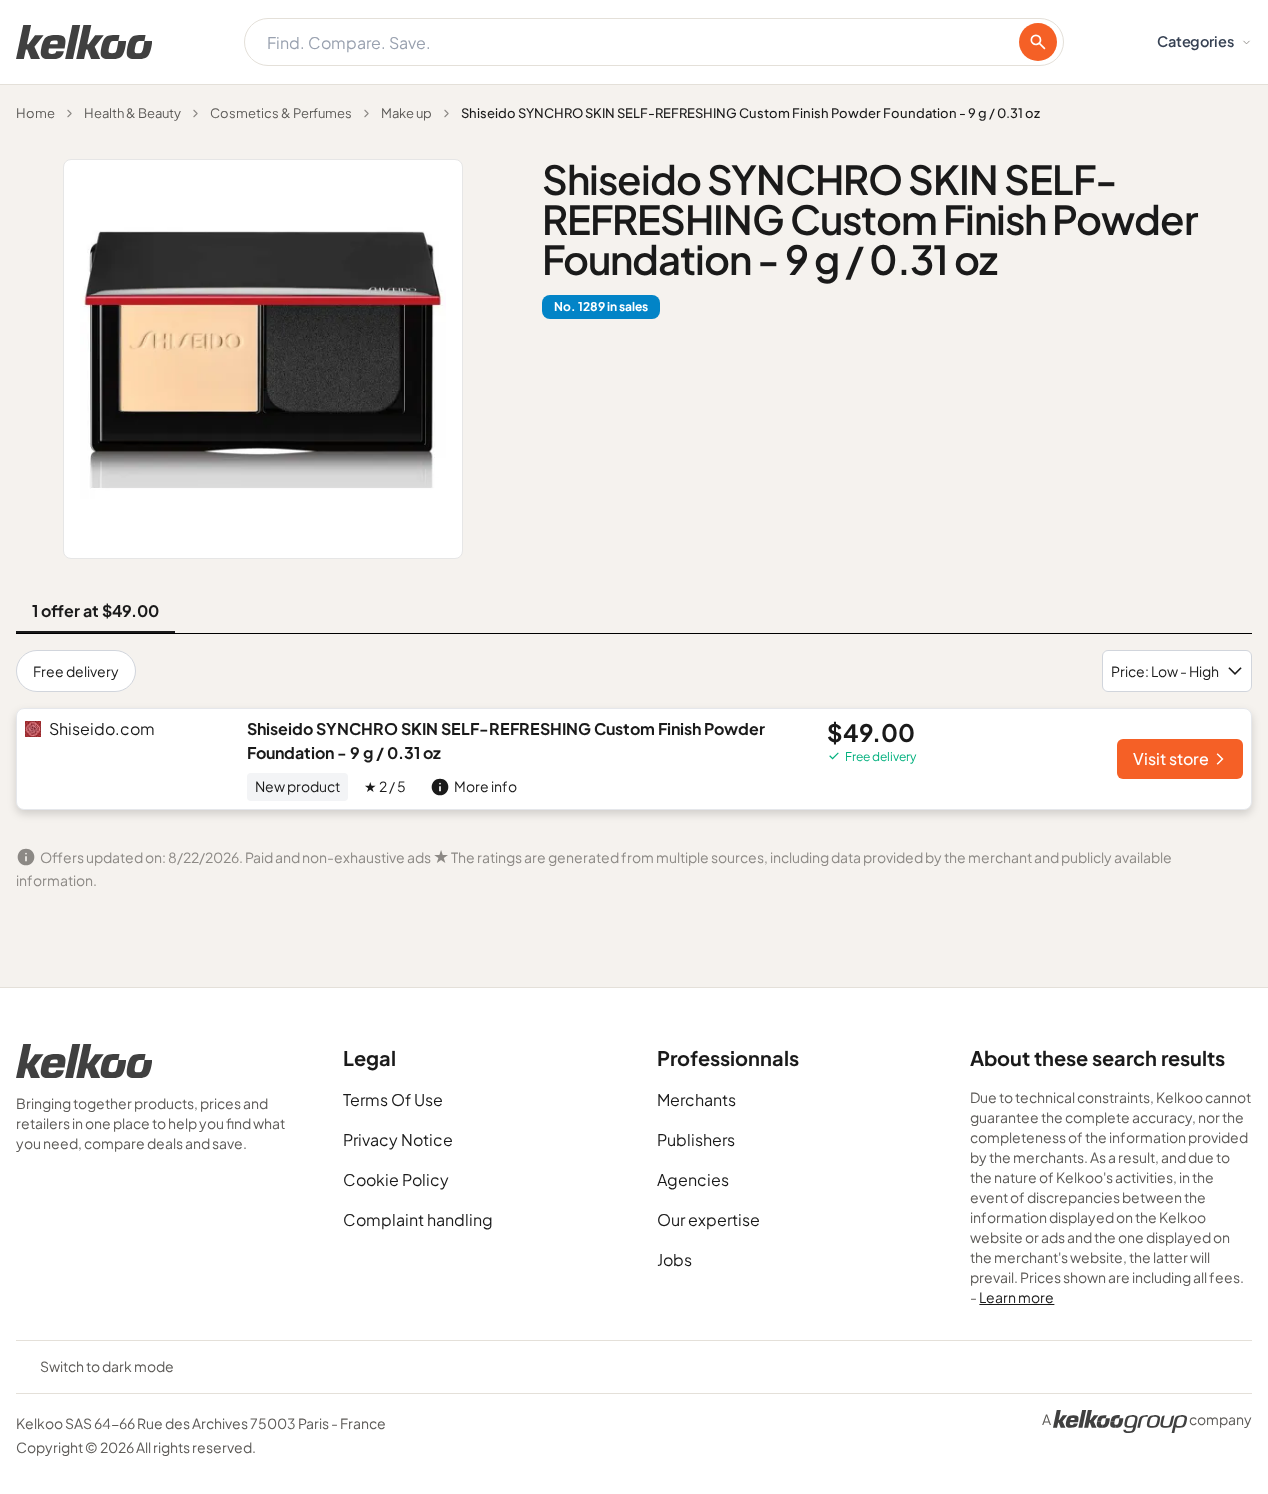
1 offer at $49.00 (95, 610)
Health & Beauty (132, 113)
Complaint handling (418, 1219)
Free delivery (76, 671)
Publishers (696, 1139)
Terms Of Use (393, 1099)
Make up (406, 113)
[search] (1038, 42)
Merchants (696, 1099)
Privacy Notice (398, 1139)
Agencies (693, 1179)
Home (35, 113)
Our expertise (708, 1219)
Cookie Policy (396, 1179)
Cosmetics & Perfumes (281, 113)
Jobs (674, 1259)
